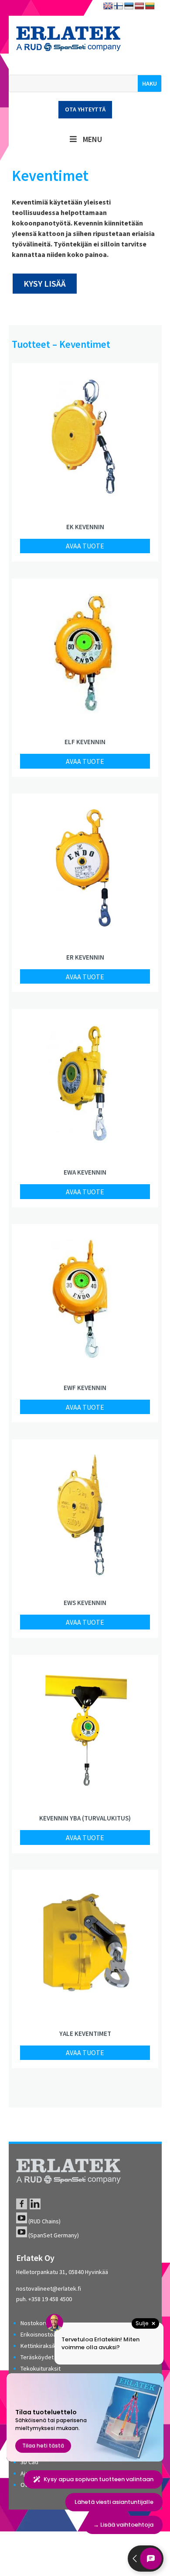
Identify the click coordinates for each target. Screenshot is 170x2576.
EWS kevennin (85, 1603)
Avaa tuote (85, 546)
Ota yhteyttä (85, 109)
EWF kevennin (85, 1388)
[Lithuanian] (150, 6)
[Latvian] (139, 6)
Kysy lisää (45, 283)
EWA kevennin (85, 1172)
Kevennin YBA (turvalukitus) (85, 1818)
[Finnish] (119, 6)
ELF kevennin (85, 742)
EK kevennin (85, 527)
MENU (92, 139)
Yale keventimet (85, 2033)
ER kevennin (85, 957)
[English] (108, 6)
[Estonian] (129, 6)
